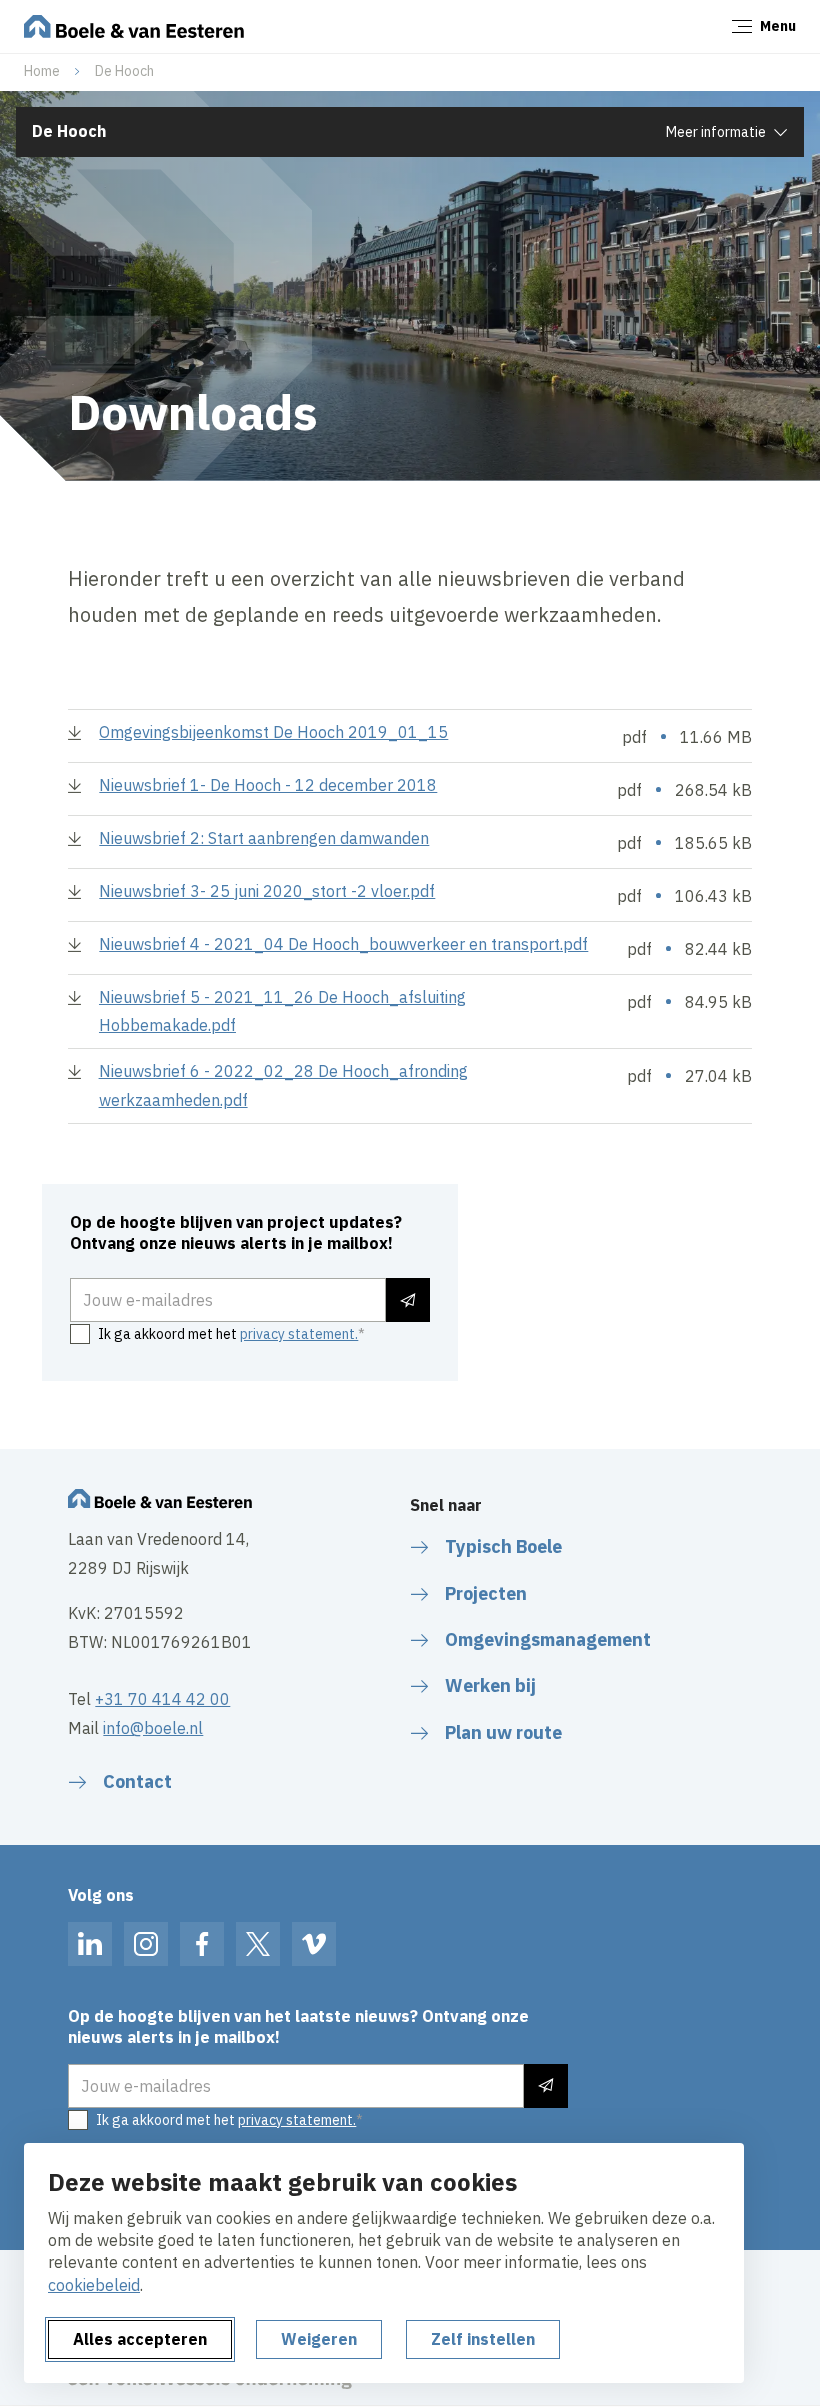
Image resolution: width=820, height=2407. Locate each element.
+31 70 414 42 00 (162, 1699)
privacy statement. (299, 1334)
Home (42, 71)
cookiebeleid (94, 2285)
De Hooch (124, 71)
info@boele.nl (153, 1728)
